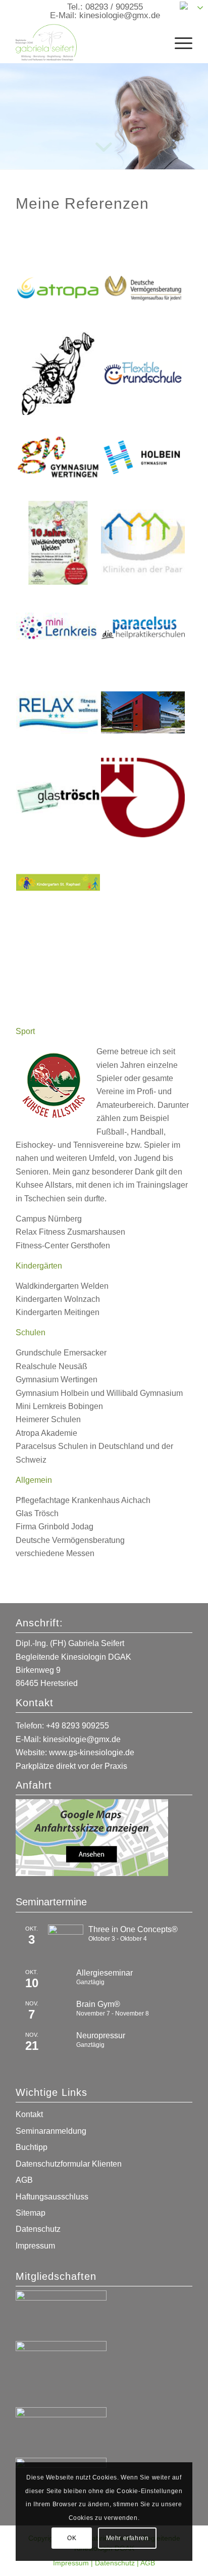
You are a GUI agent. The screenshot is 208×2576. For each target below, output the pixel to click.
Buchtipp (32, 2147)
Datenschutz (38, 2229)
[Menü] (178, 42)
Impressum (35, 2246)
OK (72, 2538)
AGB (24, 2180)
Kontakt (29, 2114)
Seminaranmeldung (51, 2131)
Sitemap (31, 2213)
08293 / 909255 (114, 7)
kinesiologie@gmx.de (120, 15)
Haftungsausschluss (52, 2197)
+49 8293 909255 (77, 1726)
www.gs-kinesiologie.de (92, 1752)
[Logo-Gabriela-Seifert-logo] (86, 42)
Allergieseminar (105, 1973)
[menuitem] (178, 42)
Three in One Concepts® (133, 1929)
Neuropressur (101, 2035)
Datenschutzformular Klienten (69, 2164)
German (201, 5)
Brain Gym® (98, 2004)
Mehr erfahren (127, 2538)
